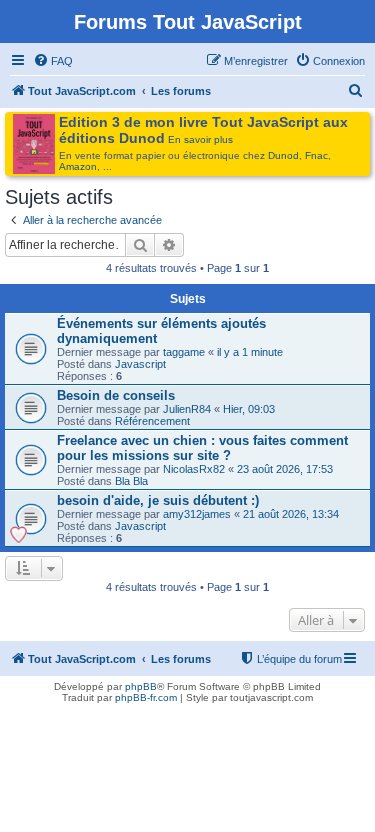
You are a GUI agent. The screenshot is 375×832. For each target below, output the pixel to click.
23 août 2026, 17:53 (285, 469)
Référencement (152, 421)
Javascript (140, 364)
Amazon (78, 166)
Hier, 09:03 (249, 409)
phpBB (141, 686)
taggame (184, 352)
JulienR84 (187, 409)
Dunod (283, 155)
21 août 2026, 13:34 (291, 514)
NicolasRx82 (194, 469)
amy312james (197, 514)
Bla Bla (131, 481)
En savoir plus (200, 139)
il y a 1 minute (250, 352)
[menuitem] (53, 61)
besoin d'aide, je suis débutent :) (158, 500)
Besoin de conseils (116, 395)
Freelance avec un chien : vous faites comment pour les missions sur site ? (202, 448)
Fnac (316, 155)
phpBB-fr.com (146, 697)
